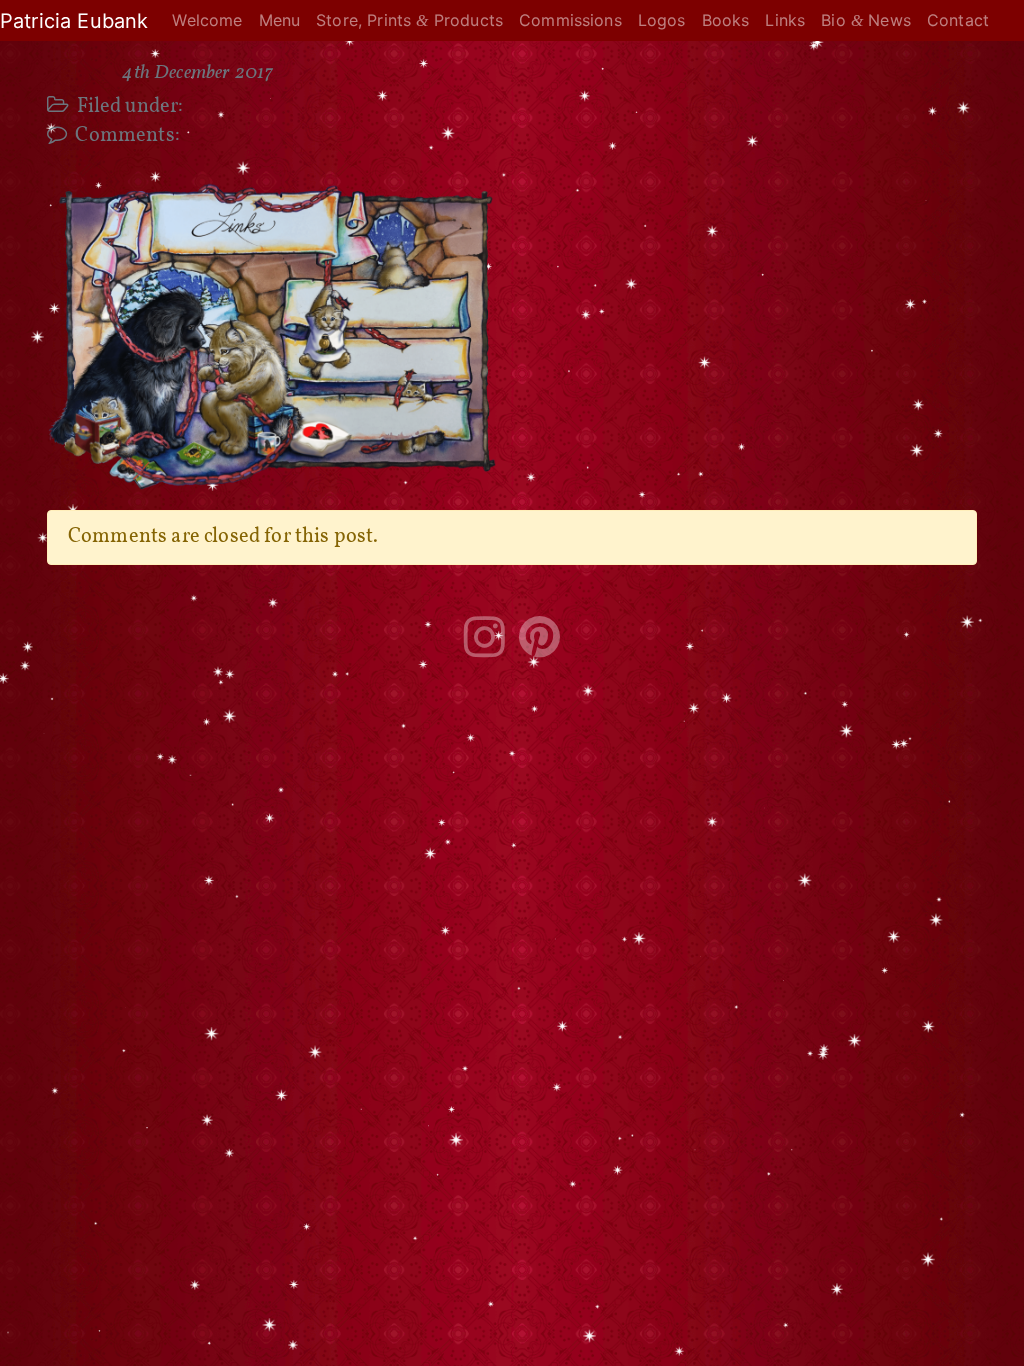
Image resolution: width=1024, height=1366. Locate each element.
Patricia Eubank (74, 21)
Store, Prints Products (409, 20)
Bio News (866, 20)
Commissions (570, 20)
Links (785, 20)
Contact (958, 20)
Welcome (207, 20)
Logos (662, 20)
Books (726, 20)
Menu (280, 20)
